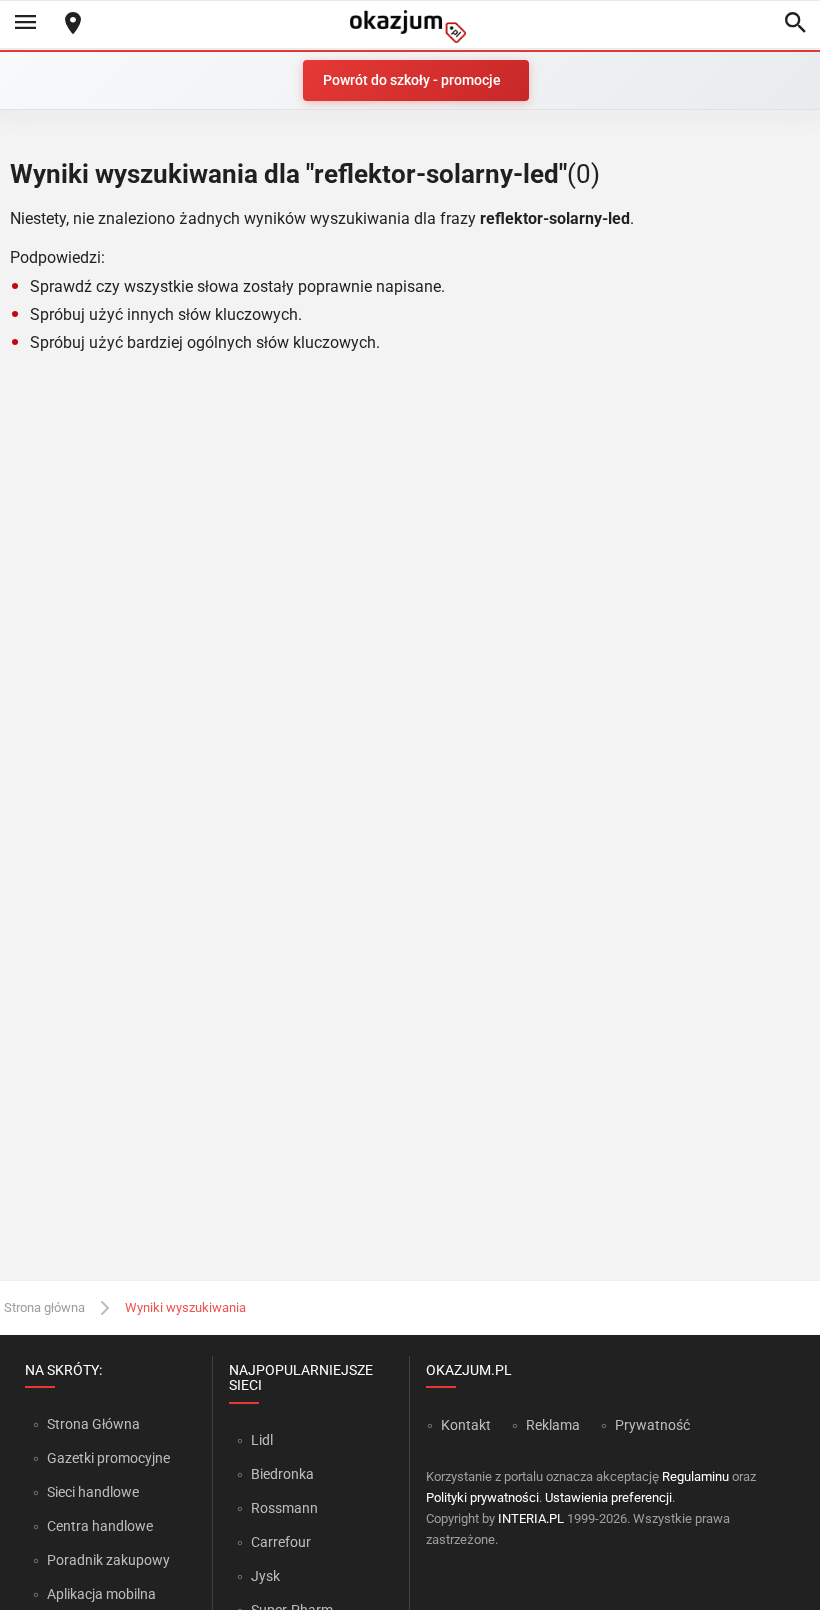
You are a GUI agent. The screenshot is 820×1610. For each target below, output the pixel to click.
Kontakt (466, 1425)
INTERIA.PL (531, 1518)
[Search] (795, 24)
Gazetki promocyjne (108, 1458)
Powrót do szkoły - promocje (412, 80)
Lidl (262, 1440)
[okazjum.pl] (410, 26)
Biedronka (282, 1474)
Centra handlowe (100, 1526)
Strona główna (44, 1307)
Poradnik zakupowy (108, 1560)
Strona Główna (93, 1424)
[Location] (73, 24)
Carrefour (281, 1542)
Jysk (265, 1576)
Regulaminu (695, 1476)
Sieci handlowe (93, 1492)
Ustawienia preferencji (608, 1497)
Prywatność (652, 1425)
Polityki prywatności (482, 1497)
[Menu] (25, 24)
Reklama (553, 1425)
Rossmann (284, 1508)
